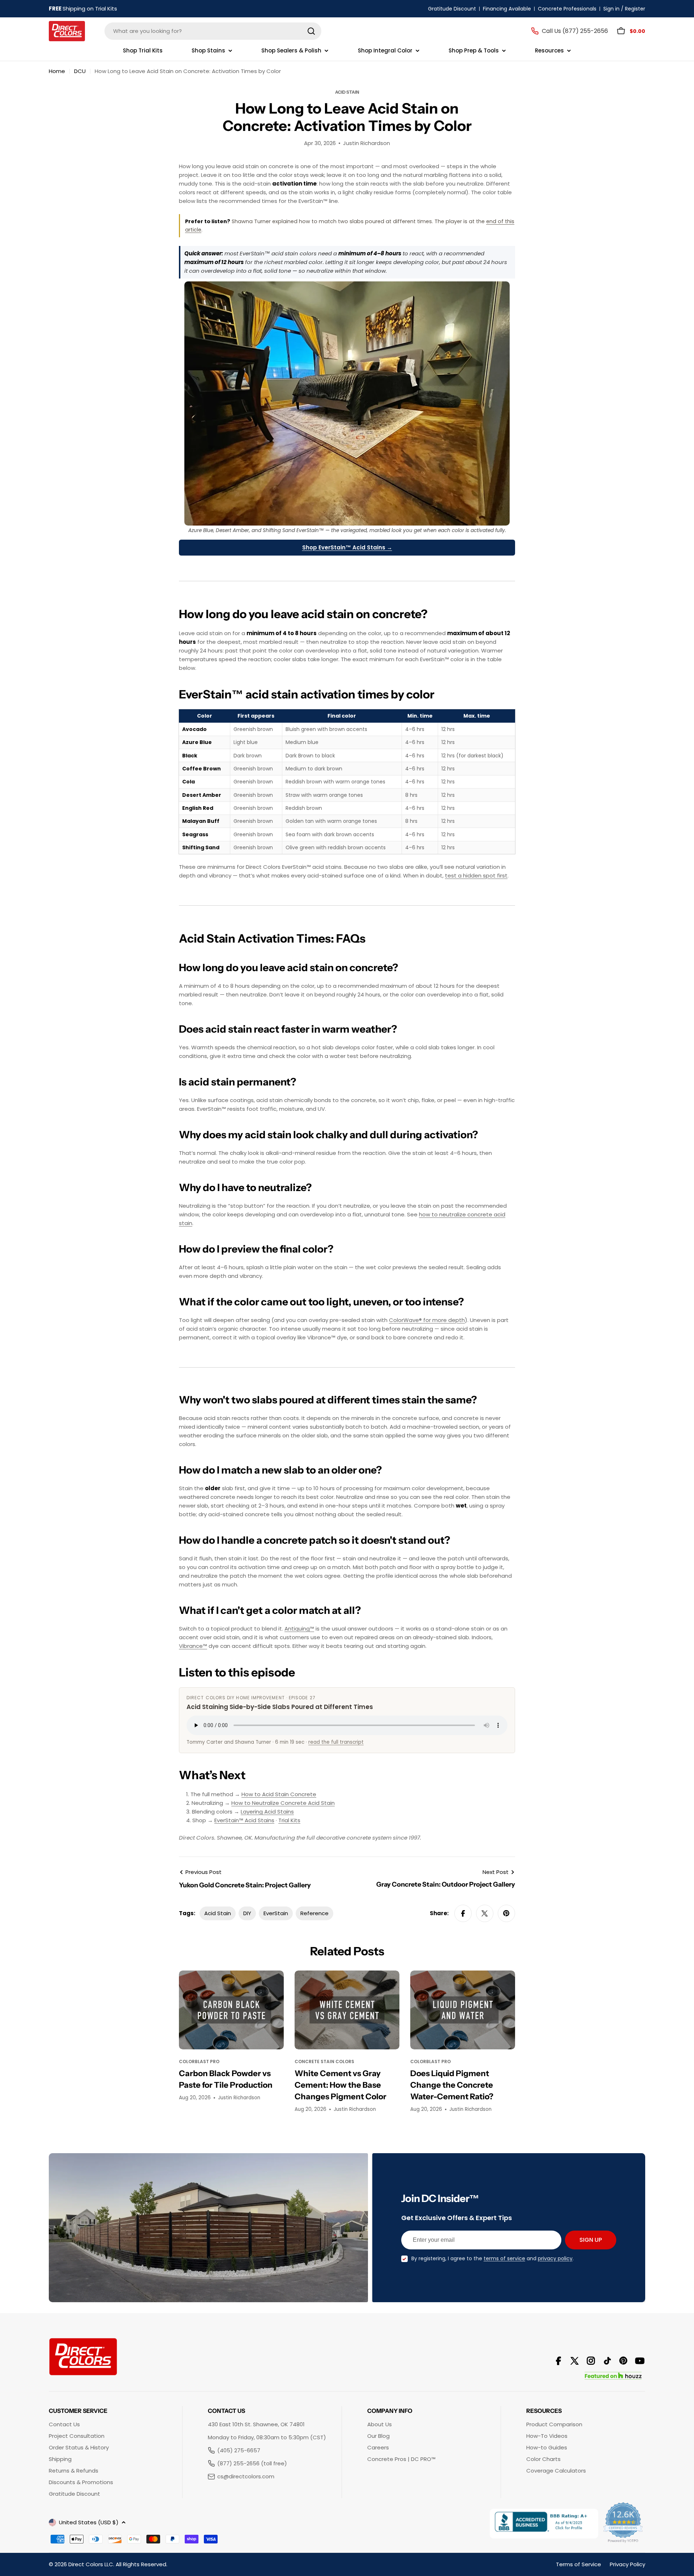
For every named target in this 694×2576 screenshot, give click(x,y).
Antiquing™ (299, 1629)
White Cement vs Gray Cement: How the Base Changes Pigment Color (340, 2085)
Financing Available (507, 9)
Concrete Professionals (567, 9)
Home (57, 71)
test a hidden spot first (476, 875)
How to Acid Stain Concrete (279, 1794)
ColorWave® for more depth (427, 1320)
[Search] (311, 31)
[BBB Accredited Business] (544, 2524)
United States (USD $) (89, 2522)
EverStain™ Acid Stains (244, 1820)
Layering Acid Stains (267, 1812)
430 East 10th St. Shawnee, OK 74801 (256, 2424)
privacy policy (555, 2258)
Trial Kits (289, 1820)
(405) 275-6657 (239, 2450)
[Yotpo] (624, 2524)
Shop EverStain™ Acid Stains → (347, 547)
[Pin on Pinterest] (506, 1913)
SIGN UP (591, 2240)
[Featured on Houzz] (613, 2376)
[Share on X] (485, 1913)
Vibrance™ (193, 1646)
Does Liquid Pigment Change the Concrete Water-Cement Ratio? (452, 2085)
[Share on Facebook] (463, 1913)
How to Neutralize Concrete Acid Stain (283, 1803)
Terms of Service (579, 2564)
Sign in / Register (624, 9)
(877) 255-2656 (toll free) (252, 2463)
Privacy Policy (627, 2564)
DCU (80, 71)
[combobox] (213, 31)
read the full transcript (336, 1742)
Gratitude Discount (452, 9)
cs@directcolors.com (246, 2476)
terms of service (504, 2258)
